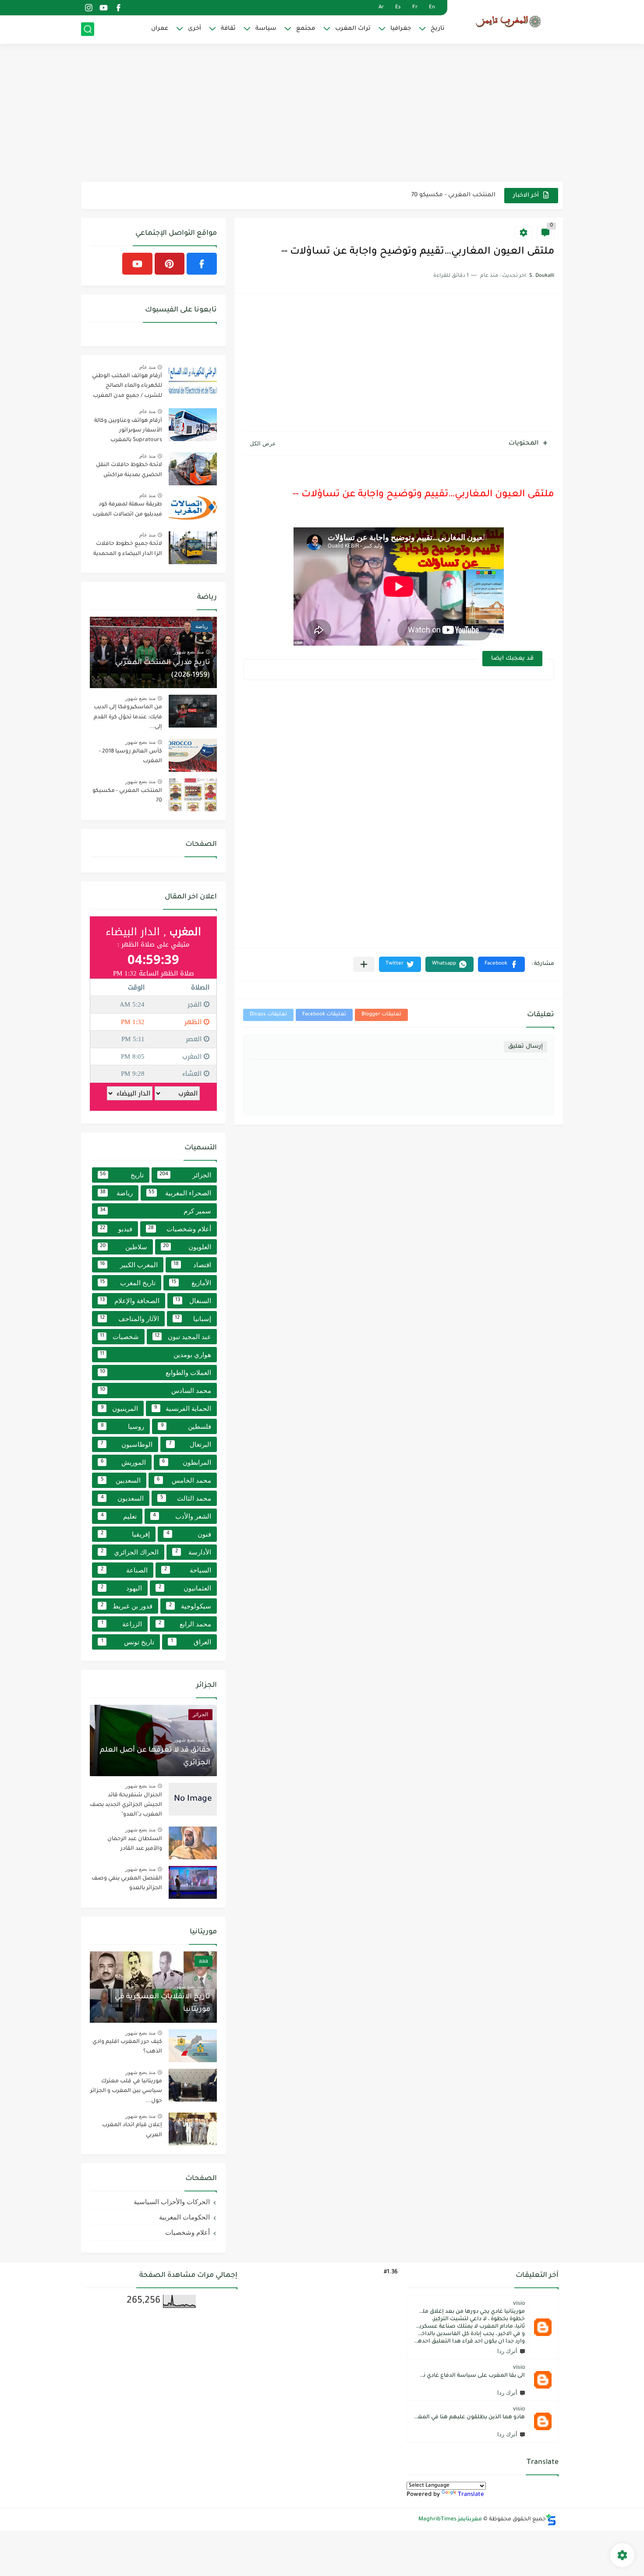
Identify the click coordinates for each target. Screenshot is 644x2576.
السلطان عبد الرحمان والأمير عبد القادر (135, 1844)
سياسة (266, 29)
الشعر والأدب (182, 1516)
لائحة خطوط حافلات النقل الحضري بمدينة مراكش (129, 470)
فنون (189, 1534)
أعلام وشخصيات (180, 1229)
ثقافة (228, 29)
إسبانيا (193, 1319)
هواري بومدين (156, 1355)
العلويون (187, 1247)
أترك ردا (507, 2351)
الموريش (123, 1462)
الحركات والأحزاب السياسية (172, 2202)
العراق (191, 1642)
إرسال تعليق (525, 1047)
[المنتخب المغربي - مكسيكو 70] (193, 795)
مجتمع (306, 29)
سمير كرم (156, 1211)
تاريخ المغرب (128, 1283)
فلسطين (186, 1426)
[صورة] (193, 380)
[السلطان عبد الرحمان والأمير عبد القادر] (193, 1843)
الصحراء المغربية (180, 1193)
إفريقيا (125, 1534)
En (432, 8)
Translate (471, 2495)
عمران (160, 29)
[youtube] (103, 8)
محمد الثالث (186, 1498)
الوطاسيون (127, 1444)
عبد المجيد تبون (183, 1337)
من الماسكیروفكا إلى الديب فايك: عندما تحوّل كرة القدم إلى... (128, 717)
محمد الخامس (184, 1480)
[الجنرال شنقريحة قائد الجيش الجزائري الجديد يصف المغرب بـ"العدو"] (193, 1799)
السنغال (193, 1301)
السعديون (122, 1498)
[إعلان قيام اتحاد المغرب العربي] (193, 2129)
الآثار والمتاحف (129, 1319)
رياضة (116, 1193)
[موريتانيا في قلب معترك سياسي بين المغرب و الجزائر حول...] (193, 2085)
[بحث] (88, 29)
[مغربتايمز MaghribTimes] (508, 21)
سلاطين (124, 1247)
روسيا (123, 1426)
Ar (381, 8)
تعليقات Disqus (268, 1015)
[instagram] (88, 8)
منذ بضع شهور (189, 652)
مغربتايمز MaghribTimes (450, 2519)
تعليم (119, 1516)
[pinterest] (170, 264)
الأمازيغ (191, 1283)
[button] (501, 964)
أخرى (195, 29)
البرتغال (190, 1444)
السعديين (121, 1480)
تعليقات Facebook (324, 1015)
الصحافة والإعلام (130, 1301)
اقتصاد (193, 1265)
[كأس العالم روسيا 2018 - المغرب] (193, 755)
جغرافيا (401, 29)
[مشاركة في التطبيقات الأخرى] (364, 964)
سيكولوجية (190, 1606)
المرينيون (119, 1408)
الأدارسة (193, 1552)
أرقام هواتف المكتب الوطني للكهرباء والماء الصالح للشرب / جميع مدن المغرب (127, 386)
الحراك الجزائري (130, 1552)
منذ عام (147, 367)
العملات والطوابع (156, 1373)
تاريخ (438, 29)
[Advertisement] (322, 114)
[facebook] (118, 8)
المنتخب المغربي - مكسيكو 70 (453, 195)
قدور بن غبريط (127, 1606)
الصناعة (124, 1570)
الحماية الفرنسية (183, 1408)
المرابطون (187, 1462)
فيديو (116, 1229)
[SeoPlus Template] (551, 2520)
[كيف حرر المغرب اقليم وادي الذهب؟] (193, 2046)
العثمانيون (185, 1588)
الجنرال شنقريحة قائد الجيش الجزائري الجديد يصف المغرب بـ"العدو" (126, 1805)
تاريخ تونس (128, 1642)
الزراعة (122, 1624)
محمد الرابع (185, 1624)
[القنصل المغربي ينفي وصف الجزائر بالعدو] (193, 1882)
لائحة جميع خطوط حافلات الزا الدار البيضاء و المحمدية (128, 549)
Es (398, 8)
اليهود (121, 1588)
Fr (415, 8)
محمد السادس (156, 1390)
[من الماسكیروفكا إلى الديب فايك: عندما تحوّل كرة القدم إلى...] (193, 711)
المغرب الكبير (129, 1265)
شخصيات (119, 1337)
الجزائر (186, 1175)
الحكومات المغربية (184, 2217)
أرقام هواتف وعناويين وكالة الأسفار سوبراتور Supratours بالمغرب (128, 431)
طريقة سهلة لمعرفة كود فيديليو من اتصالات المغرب (127, 509)
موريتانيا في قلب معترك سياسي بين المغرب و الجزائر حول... (126, 2091)
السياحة (188, 1570)
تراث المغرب (353, 29)
